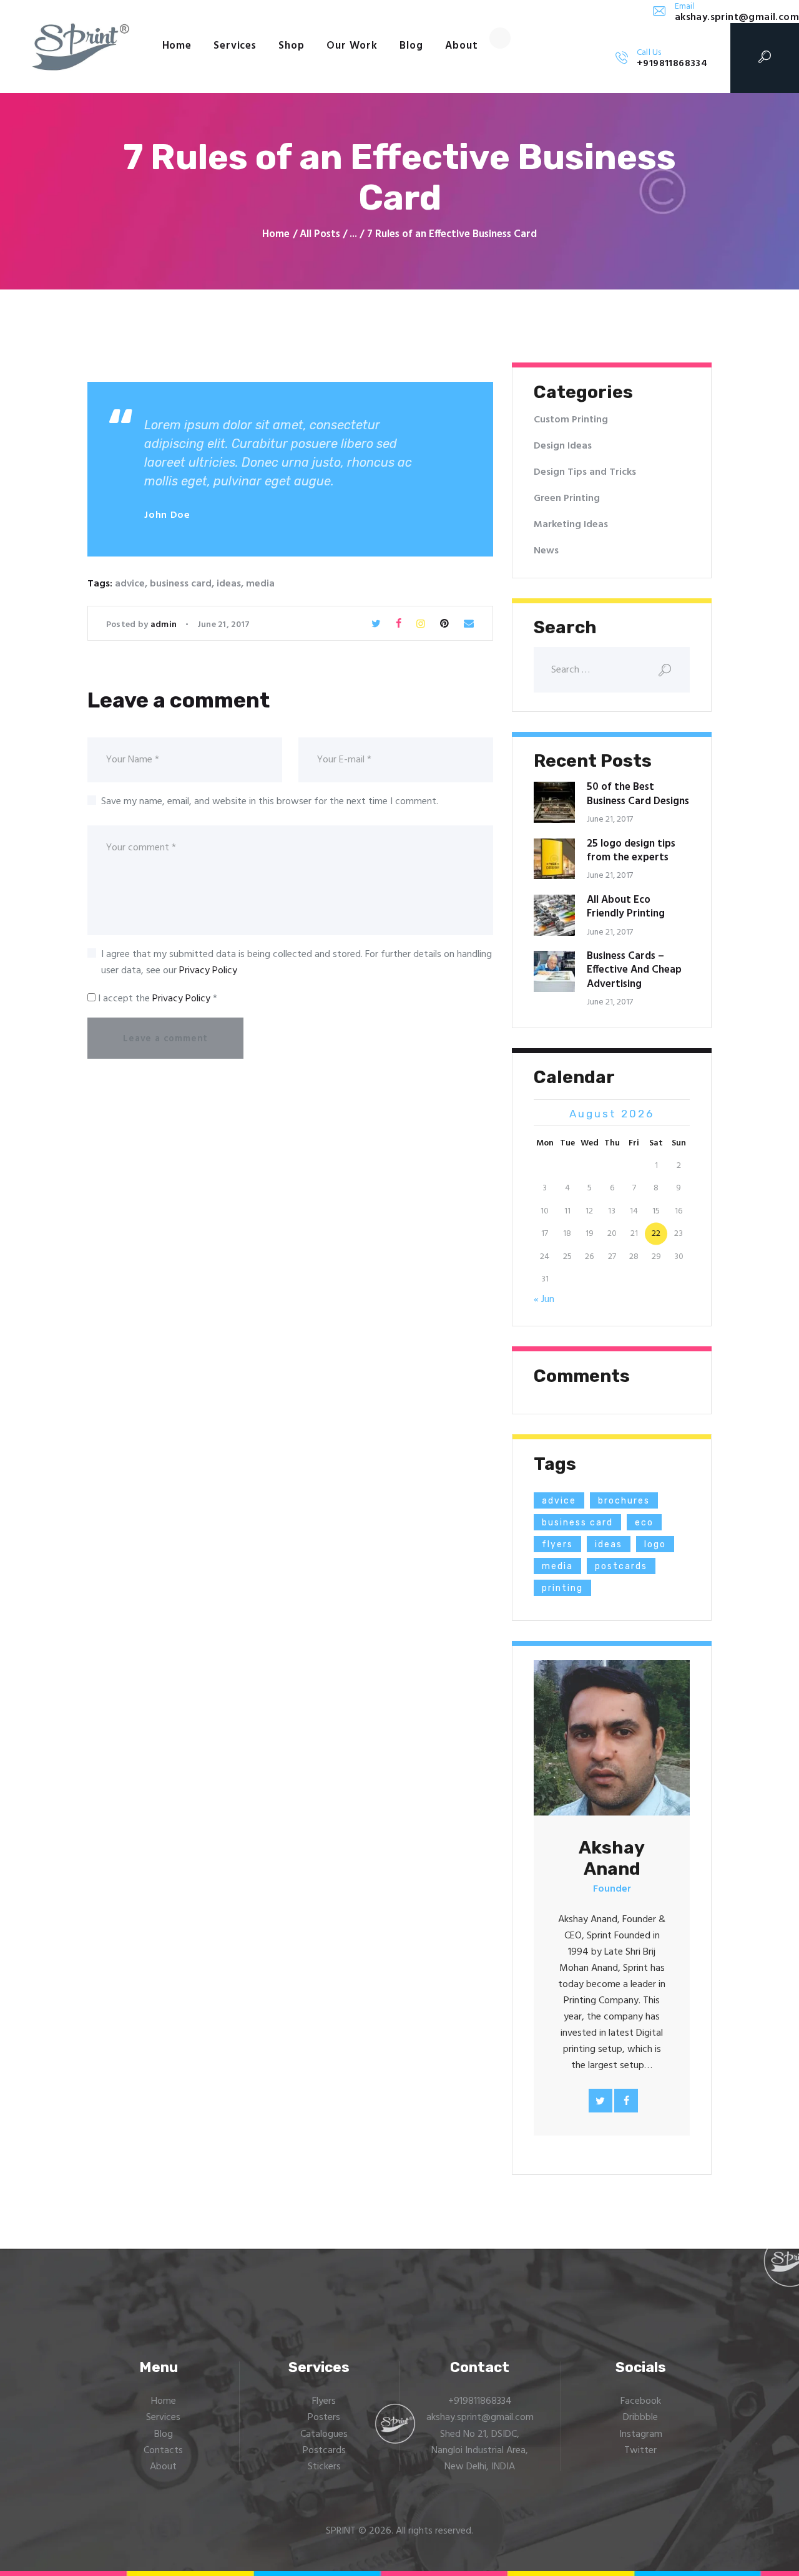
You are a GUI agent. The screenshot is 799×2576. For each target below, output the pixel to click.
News (546, 551)
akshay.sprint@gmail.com (480, 2418)
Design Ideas (563, 446)
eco (644, 1523)
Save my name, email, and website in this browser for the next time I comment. (270, 802)
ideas (229, 584)
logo (655, 1544)
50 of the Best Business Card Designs (638, 795)
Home (276, 235)
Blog (164, 2434)
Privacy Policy (208, 971)
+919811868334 (480, 2401)
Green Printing (567, 498)
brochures (624, 1501)
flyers (557, 1544)
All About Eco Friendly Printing (626, 907)
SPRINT (341, 2531)
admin (165, 625)
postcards (621, 1566)
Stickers (324, 2467)
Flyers (324, 2401)
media (260, 584)
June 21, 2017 (224, 625)
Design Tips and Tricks (585, 472)
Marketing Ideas (571, 525)
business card (181, 584)
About (163, 2467)
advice (130, 584)
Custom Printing (571, 420)
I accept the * (156, 999)
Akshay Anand (612, 1858)
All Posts (320, 234)
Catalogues (324, 2434)
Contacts (163, 2451)
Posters (324, 2418)
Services (163, 2418)
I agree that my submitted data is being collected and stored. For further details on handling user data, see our (297, 963)
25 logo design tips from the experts (631, 851)
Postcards (324, 2451)
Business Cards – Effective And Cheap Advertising (634, 970)
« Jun (544, 1300)
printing (562, 1588)
